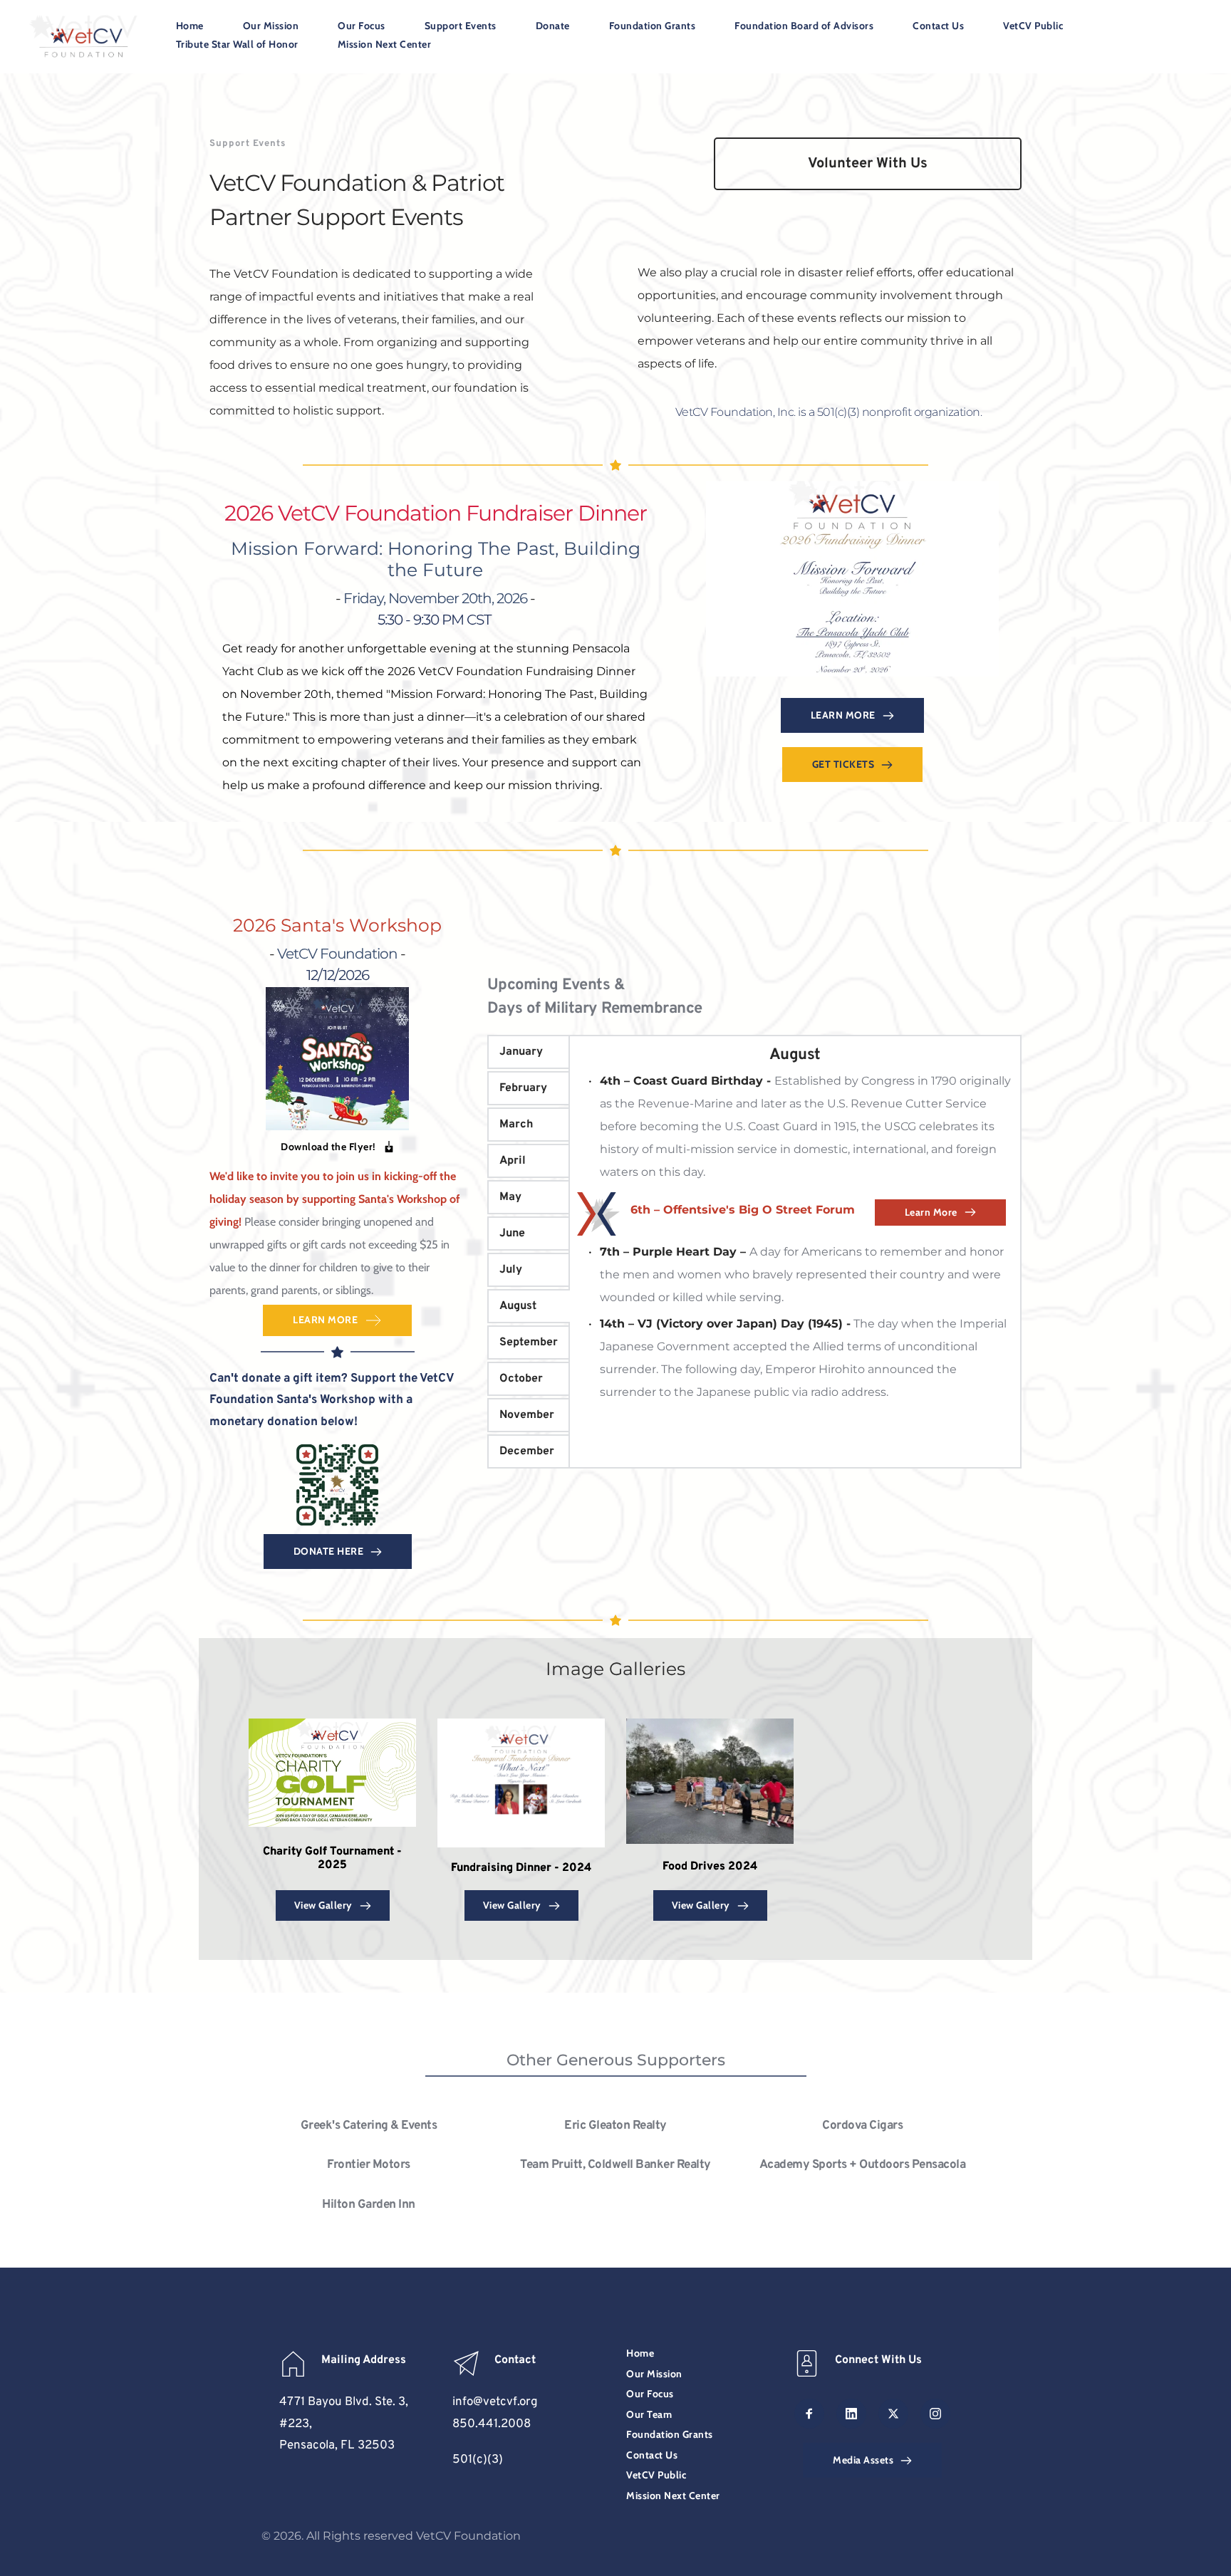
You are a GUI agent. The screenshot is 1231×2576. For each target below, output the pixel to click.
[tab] (529, 1052)
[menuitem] (190, 28)
